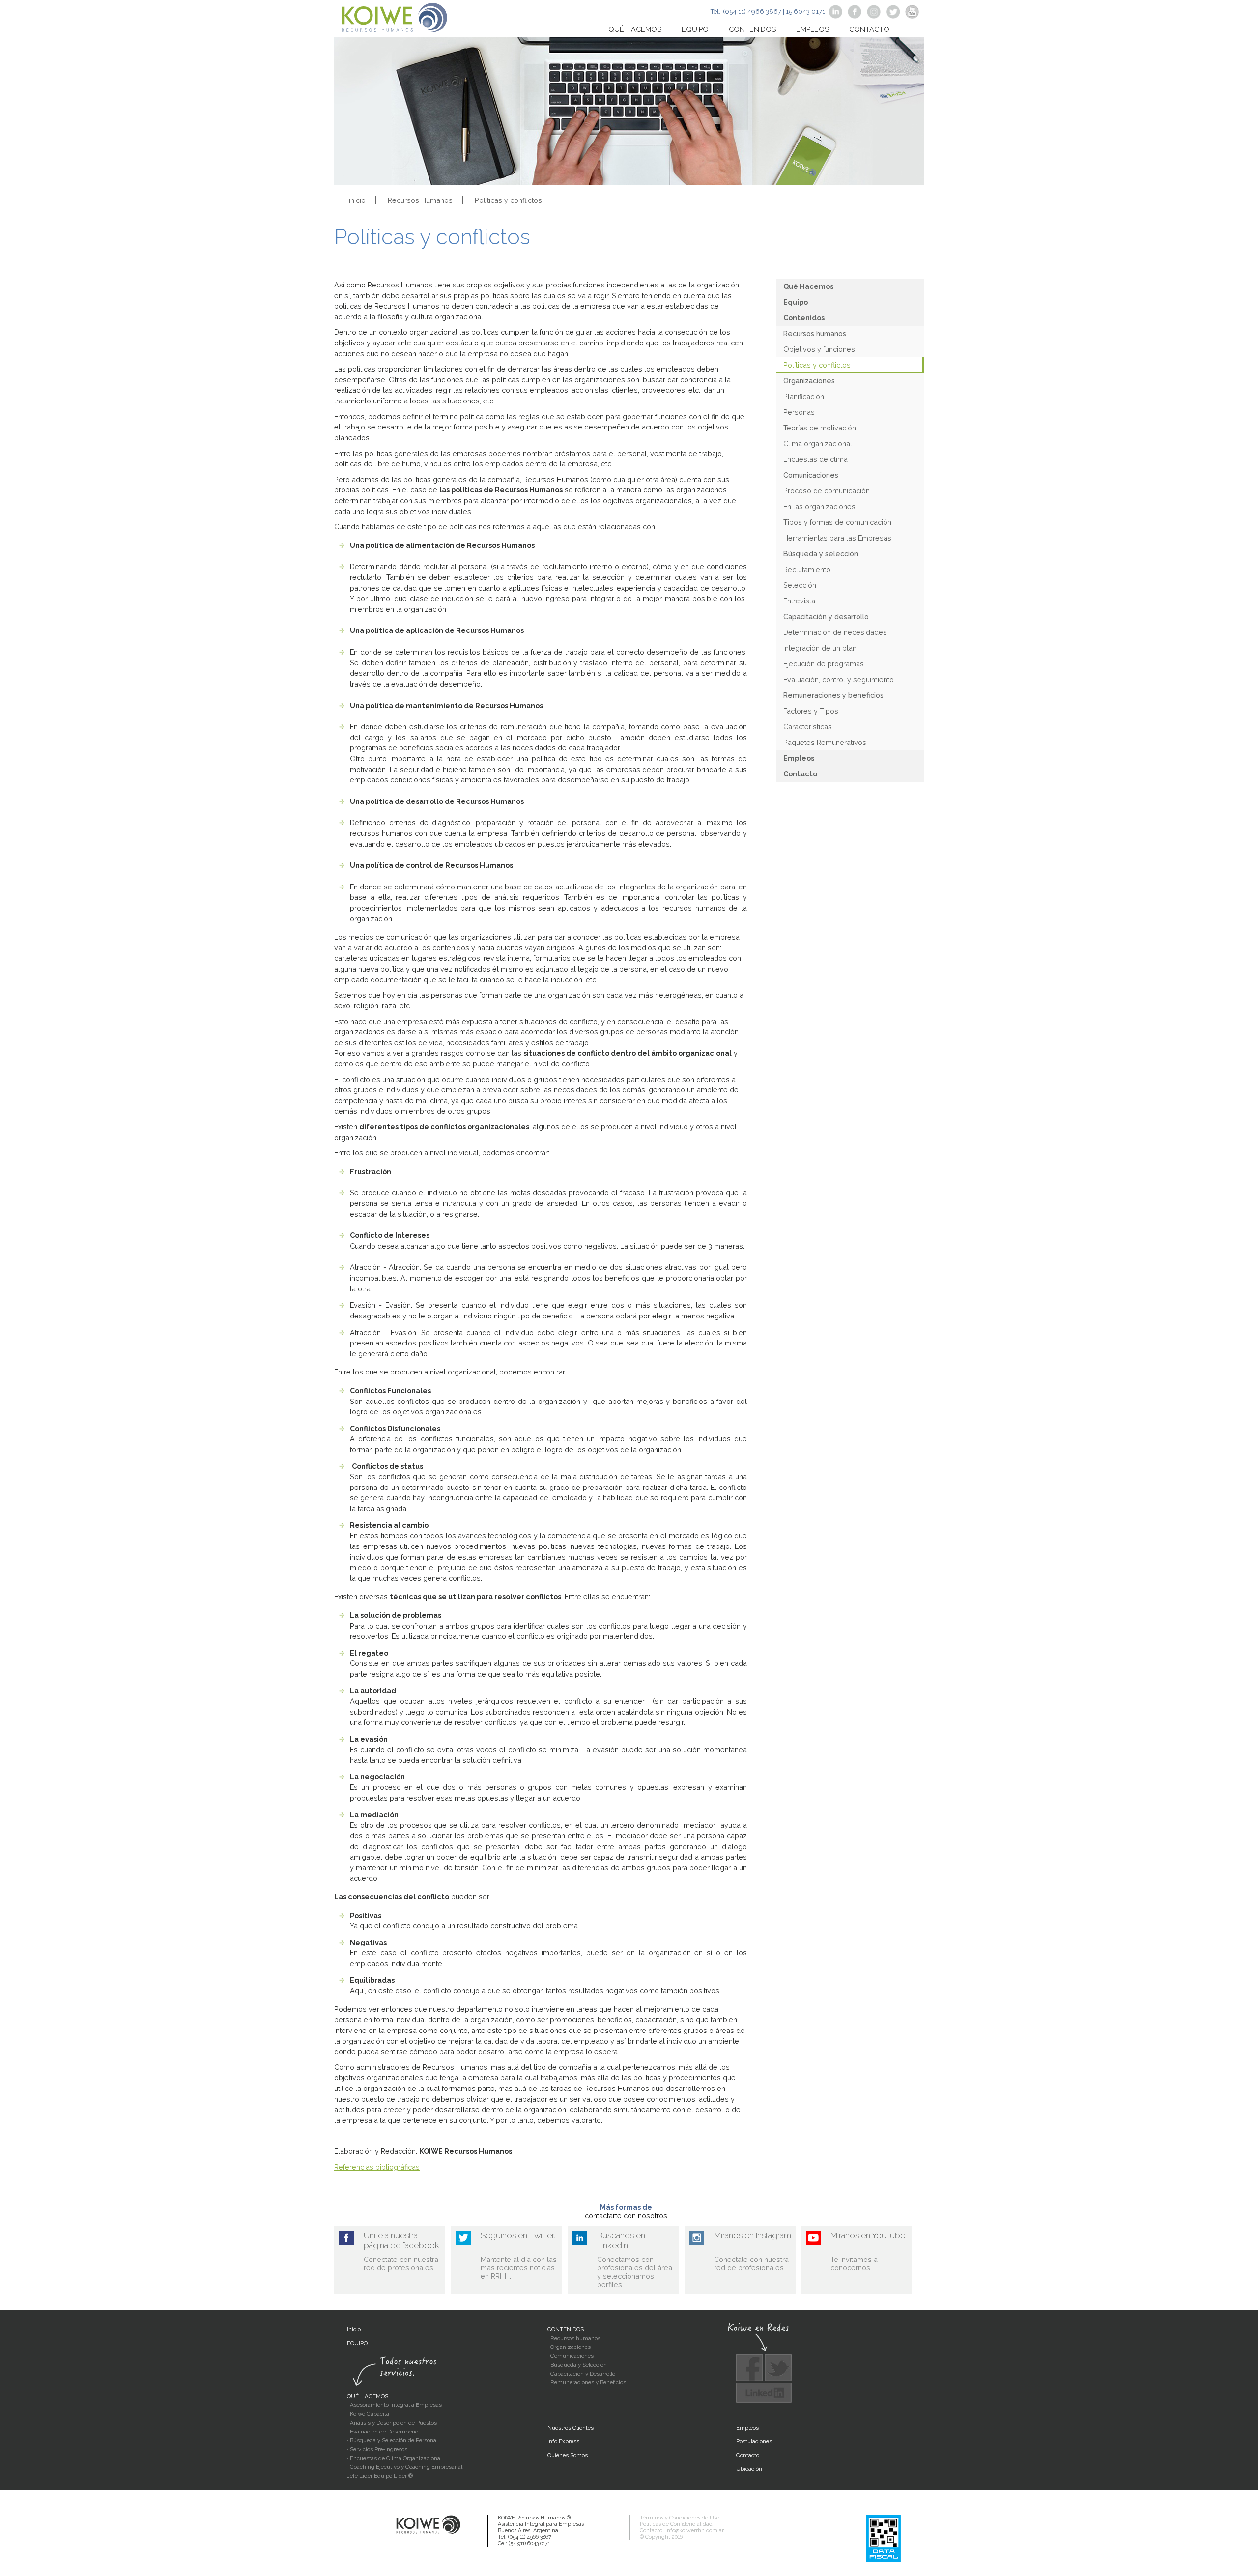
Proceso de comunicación (827, 491)
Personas (799, 412)
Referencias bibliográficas (377, 2167)
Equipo (695, 29)
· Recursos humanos (574, 2338)
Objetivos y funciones (819, 349)
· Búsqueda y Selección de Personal (392, 2440)
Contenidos (752, 29)
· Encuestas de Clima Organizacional (394, 2458)
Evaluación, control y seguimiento (839, 679)
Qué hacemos (635, 29)
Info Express (563, 2441)
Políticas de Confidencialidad (676, 2524)
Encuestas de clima (815, 459)
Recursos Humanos (420, 200)
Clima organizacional (818, 444)
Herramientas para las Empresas (837, 538)
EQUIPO (357, 2343)
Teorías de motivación (820, 428)
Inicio (354, 2329)
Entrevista (799, 601)
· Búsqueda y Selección (577, 2365)
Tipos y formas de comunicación (837, 522)
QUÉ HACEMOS (368, 2396)
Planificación (804, 396)
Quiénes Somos (568, 2455)
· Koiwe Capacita (368, 2414)
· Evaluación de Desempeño (383, 2432)
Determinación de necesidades (835, 632)
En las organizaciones (819, 506)
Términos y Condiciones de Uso (680, 2518)
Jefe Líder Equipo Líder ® (380, 2476)
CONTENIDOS (566, 2329)
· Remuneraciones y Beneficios (587, 2382)
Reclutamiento (807, 569)
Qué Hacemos (808, 286)
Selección (800, 585)
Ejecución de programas (824, 664)
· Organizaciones (569, 2347)
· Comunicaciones (571, 2356)
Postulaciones (754, 2441)
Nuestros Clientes (571, 2428)
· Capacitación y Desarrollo (581, 2374)
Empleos (813, 29)
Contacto (869, 29)
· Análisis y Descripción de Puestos (392, 2423)
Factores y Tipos (811, 711)
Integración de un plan (820, 648)
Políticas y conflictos (817, 365)
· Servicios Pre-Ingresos (377, 2449)
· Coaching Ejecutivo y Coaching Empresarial (405, 2467)
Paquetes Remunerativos (825, 742)
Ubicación (749, 2469)
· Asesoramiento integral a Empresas (394, 2405)
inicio (357, 200)
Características (808, 727)
